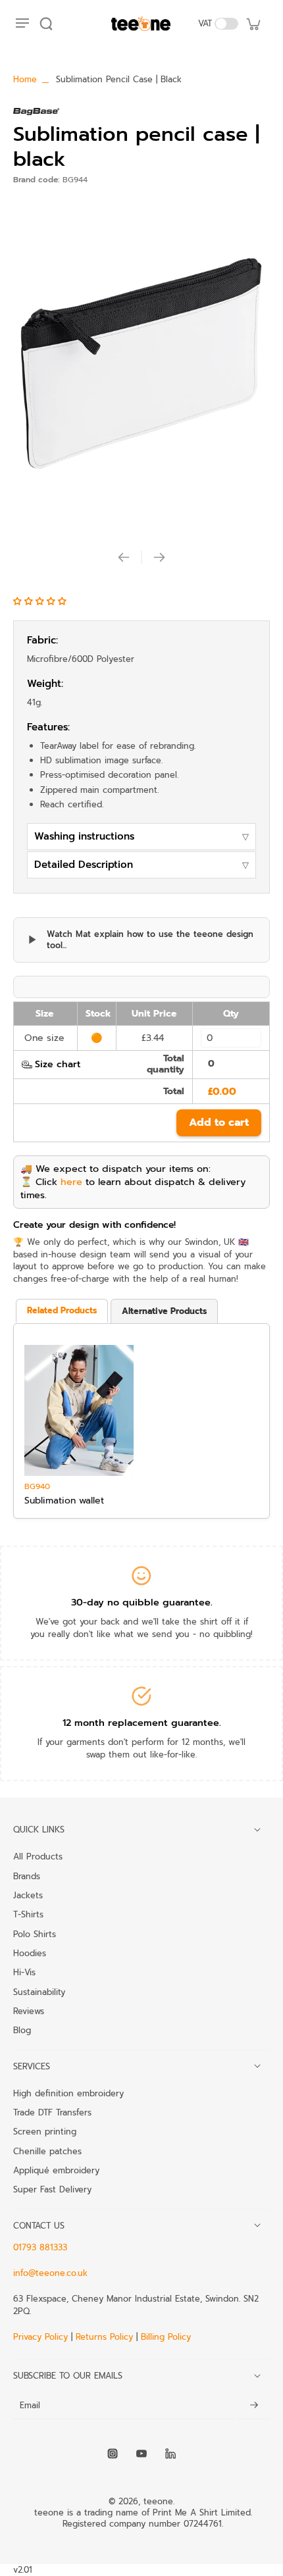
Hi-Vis (24, 1972)
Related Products (62, 1310)
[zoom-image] (141, 364)
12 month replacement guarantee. (142, 1723)
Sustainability (39, 1992)
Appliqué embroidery (56, 2170)
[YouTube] (141, 2454)
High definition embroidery (68, 2093)
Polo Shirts (35, 1934)
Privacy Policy (42, 2337)
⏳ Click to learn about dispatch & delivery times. (133, 1188)
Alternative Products (164, 1311)
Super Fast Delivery (52, 2189)
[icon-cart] (253, 24)
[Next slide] (159, 557)
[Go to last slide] (124, 557)
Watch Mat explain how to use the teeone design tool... (150, 940)
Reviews (29, 2011)
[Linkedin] (170, 2454)
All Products (38, 1856)
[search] (46, 24)
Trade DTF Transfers (52, 2112)
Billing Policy (166, 2337)
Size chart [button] (58, 1064)
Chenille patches (47, 2151)
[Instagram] (113, 2454)
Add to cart (219, 1123)
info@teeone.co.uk (50, 2273)
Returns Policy (104, 2337)
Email (30, 2406)
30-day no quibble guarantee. (142, 1602)
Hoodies (30, 1953)
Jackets (28, 1895)
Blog (22, 2030)
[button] (41, 601)
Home (25, 79)
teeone (158, 2501)
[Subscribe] (254, 2406)
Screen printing (45, 2131)
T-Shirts (28, 1914)
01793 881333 (40, 2247)
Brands (27, 1876)
